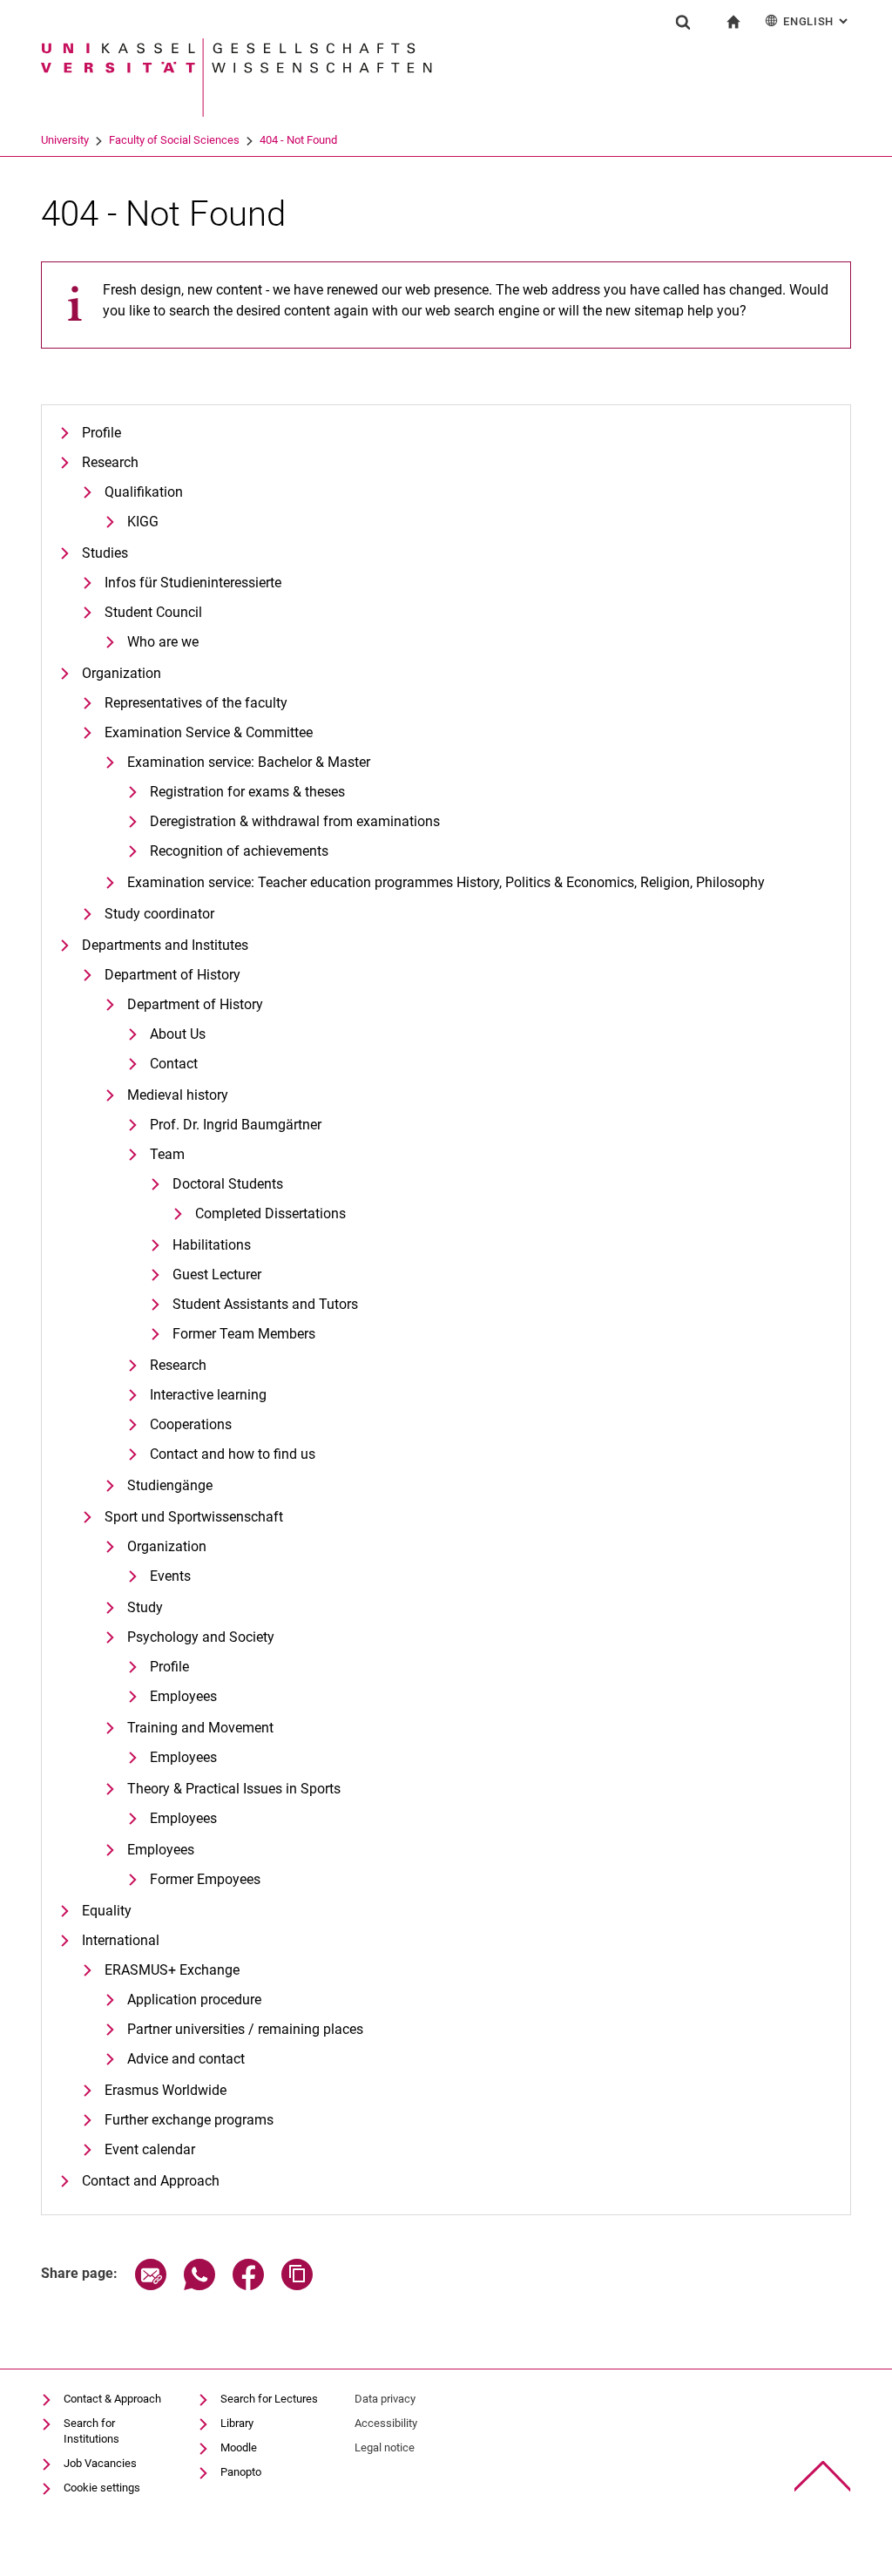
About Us (178, 1034)
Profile (101, 433)
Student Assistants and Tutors (265, 1304)
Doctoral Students (228, 1184)
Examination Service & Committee (209, 732)
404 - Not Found (298, 140)
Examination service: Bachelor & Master (249, 762)
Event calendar (150, 2149)
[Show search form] (683, 22)
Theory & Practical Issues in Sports (234, 1789)
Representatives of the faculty (196, 703)
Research (110, 462)
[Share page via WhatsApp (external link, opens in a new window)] (199, 2285)
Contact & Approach (112, 2399)
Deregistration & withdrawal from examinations (295, 821)
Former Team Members (244, 1334)
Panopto (241, 2472)
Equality (107, 1911)
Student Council (153, 612)
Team (167, 1154)
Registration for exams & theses (247, 792)
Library (237, 2423)
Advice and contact (186, 2059)
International (121, 1940)
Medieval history (178, 1095)
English (817, 21)
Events (170, 1576)
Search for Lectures (269, 2399)
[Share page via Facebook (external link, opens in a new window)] (248, 2285)
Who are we (163, 642)
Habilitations (212, 1245)
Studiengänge (170, 1485)
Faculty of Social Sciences (174, 140)
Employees (183, 1696)
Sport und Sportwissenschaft (194, 1517)
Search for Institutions (91, 2431)
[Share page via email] (151, 2285)
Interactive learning (208, 1395)
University (65, 140)
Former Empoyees (205, 1879)
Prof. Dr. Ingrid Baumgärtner (236, 1125)
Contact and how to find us (233, 1454)
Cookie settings (102, 2488)
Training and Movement (200, 1728)
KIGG (143, 522)
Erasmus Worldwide (166, 2090)
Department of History (172, 975)
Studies (105, 553)
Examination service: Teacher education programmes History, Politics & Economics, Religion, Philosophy (446, 882)
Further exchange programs (189, 2120)
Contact (174, 1064)
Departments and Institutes (165, 945)
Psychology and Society (201, 1637)
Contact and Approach (151, 2181)
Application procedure (194, 2000)
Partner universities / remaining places (245, 2029)
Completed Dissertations (270, 1213)
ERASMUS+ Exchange (172, 1970)
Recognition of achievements (239, 851)
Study (145, 1607)
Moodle (239, 2447)
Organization (122, 673)
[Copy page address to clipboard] (297, 2285)
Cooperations (191, 1424)
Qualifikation (144, 492)
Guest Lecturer (217, 1274)
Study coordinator (159, 914)
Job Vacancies (100, 2463)
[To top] (823, 2476)
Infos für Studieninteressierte (193, 583)
